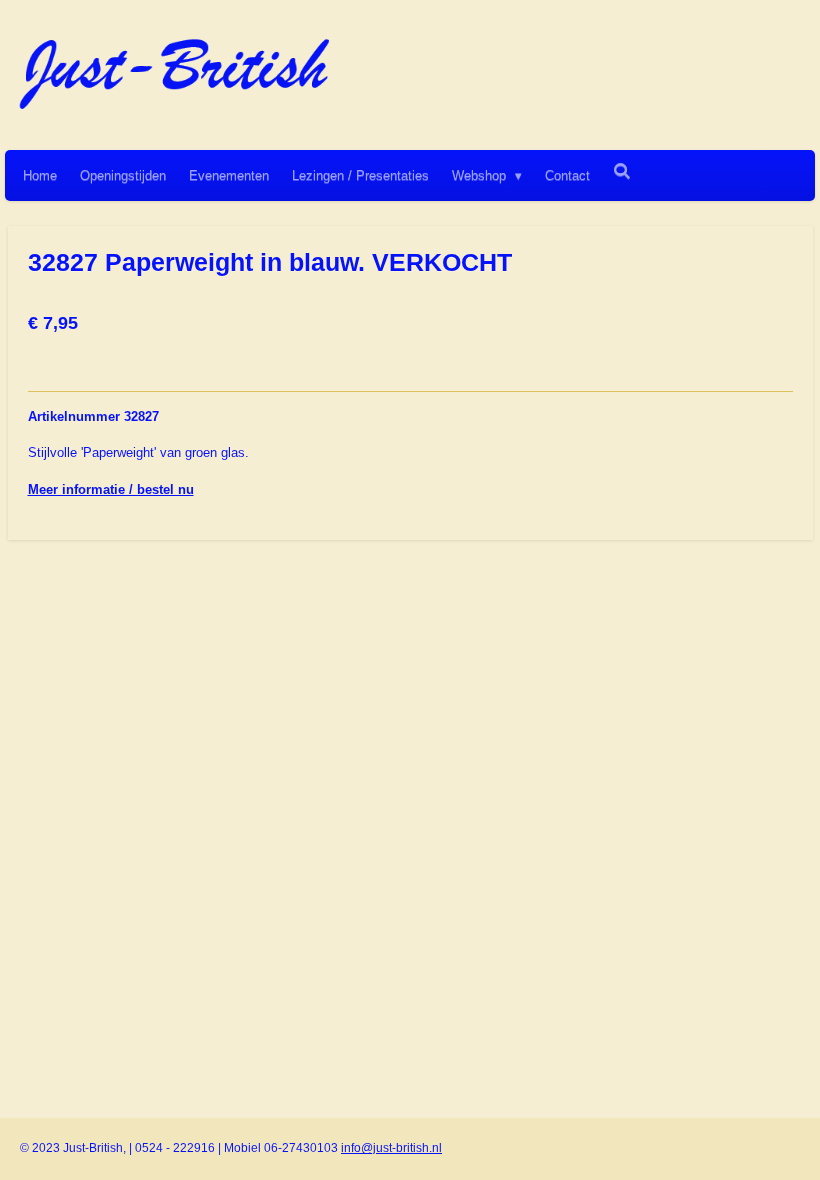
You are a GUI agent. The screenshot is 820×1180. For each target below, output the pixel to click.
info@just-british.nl (391, 1148)
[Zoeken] (622, 171)
